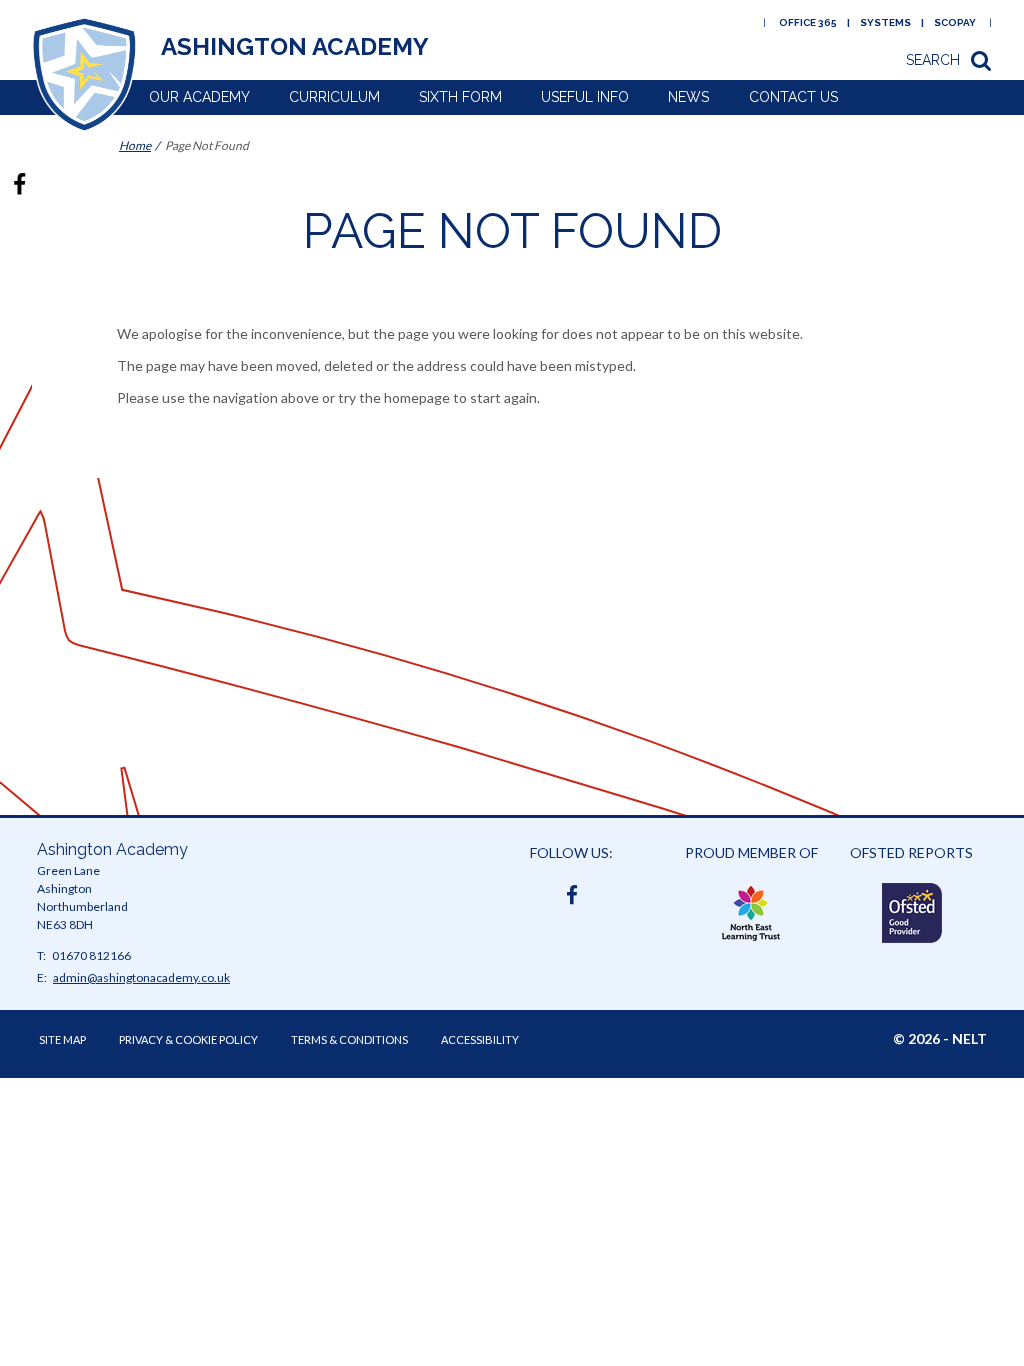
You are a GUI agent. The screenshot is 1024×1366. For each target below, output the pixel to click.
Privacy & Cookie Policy (188, 1039)
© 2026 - (940, 1038)
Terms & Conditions (349, 1039)
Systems (885, 22)
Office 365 (808, 22)
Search (933, 60)
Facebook (572, 890)
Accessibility (480, 1039)
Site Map (62, 1039)
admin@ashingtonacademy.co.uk (141, 977)
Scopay (955, 22)
